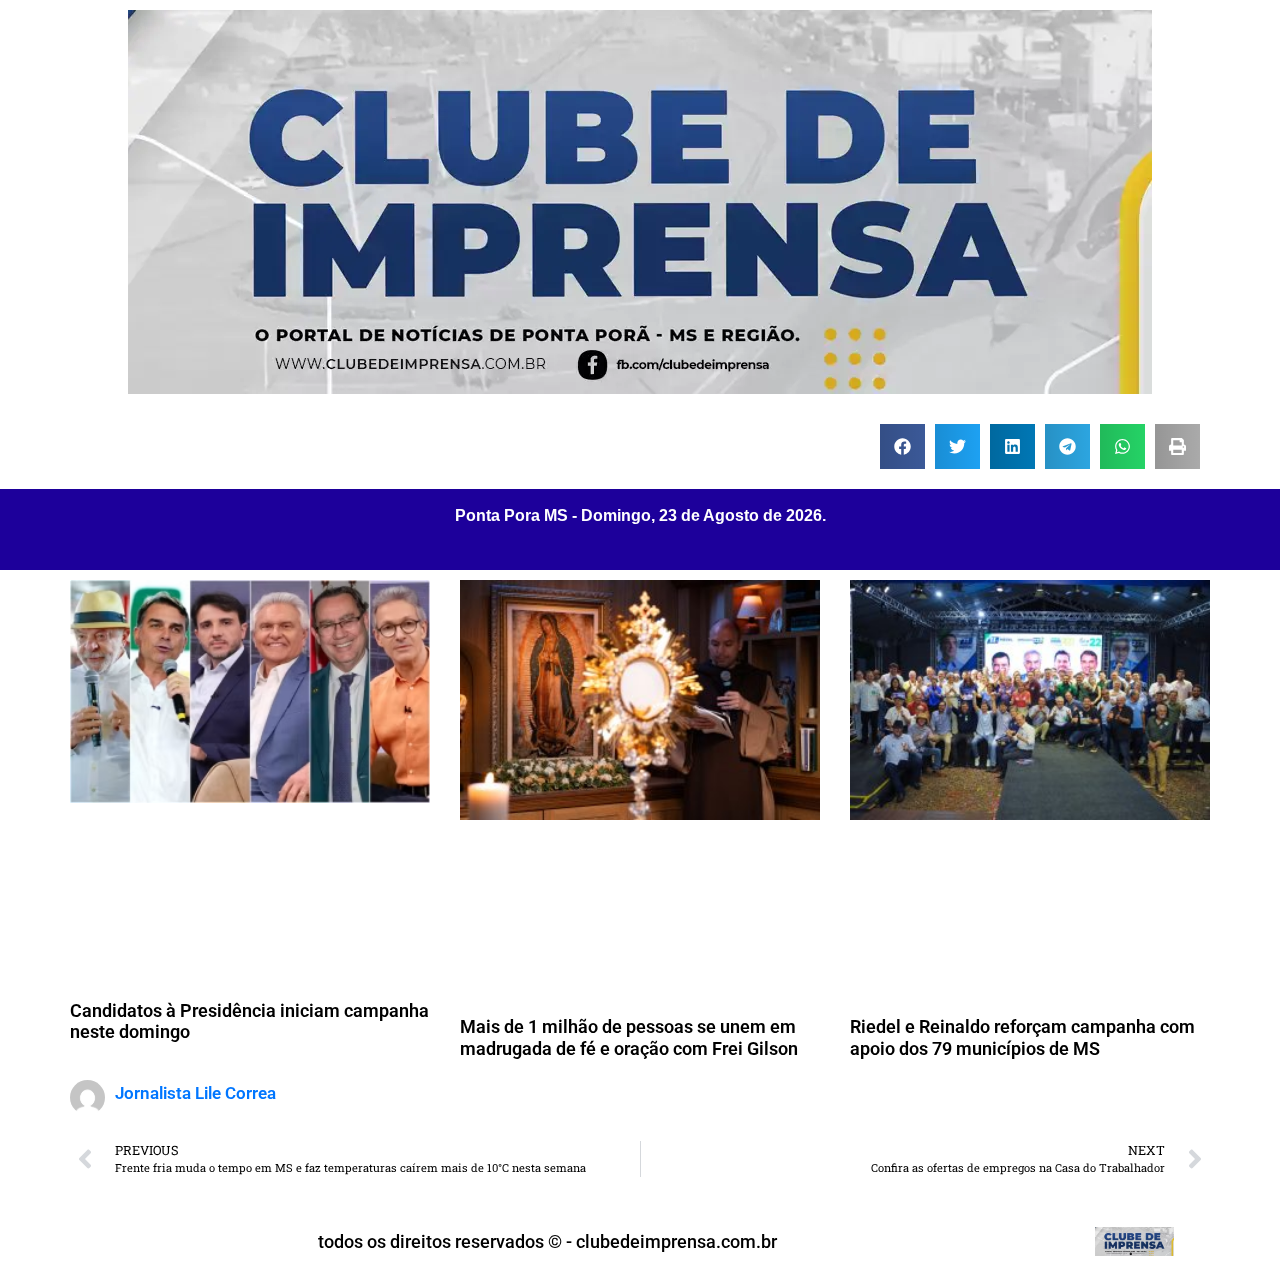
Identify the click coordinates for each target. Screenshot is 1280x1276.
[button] (902, 446)
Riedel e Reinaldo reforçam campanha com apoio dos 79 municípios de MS (1022, 1037)
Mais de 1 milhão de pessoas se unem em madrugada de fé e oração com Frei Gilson (629, 1037)
